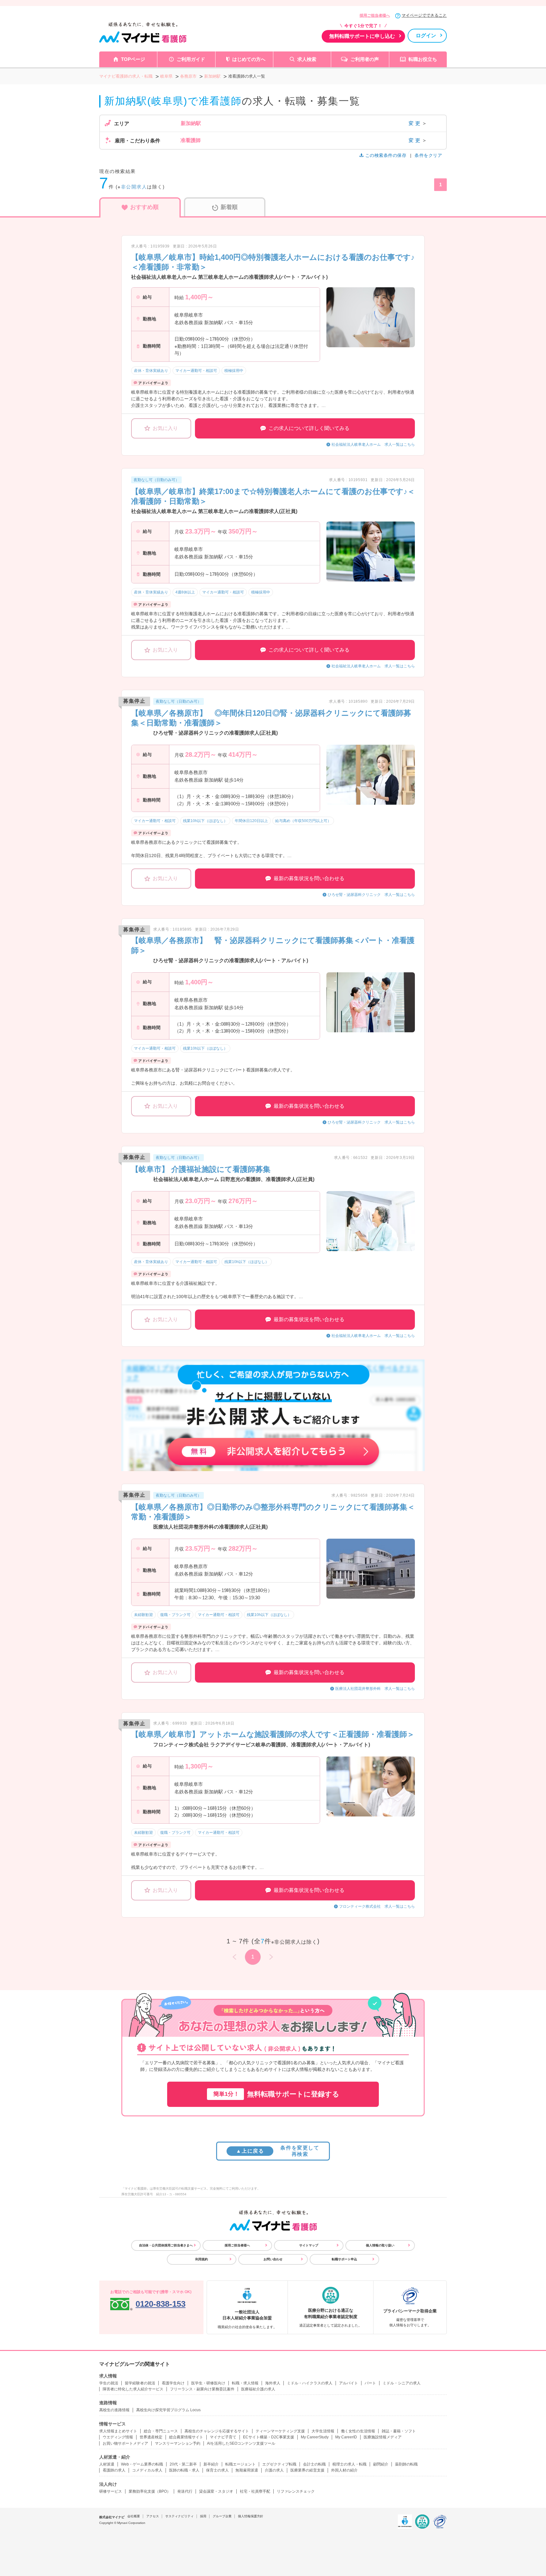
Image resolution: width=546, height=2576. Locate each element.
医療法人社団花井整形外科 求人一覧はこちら (375, 1689)
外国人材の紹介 (344, 2470)
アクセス (153, 2516)
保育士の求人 (217, 2470)
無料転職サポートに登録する (276, 2094)
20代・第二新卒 (183, 2464)
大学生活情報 (323, 2431)
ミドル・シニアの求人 (402, 2383)
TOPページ (133, 59)
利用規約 (202, 2259)
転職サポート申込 (344, 2259)
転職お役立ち (423, 59)
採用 (203, 2516)
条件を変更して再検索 (278, 2151)
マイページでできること (424, 15)
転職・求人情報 (245, 2383)
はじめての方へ (249, 59)
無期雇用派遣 (247, 2470)
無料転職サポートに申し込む (362, 36)
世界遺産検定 (151, 2437)
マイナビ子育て (223, 2437)
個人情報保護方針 (251, 2516)
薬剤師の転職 (406, 2464)
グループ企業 (222, 2516)
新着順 (229, 207)
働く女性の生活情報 (358, 2431)
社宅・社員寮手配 (255, 2491)
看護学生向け (173, 2383)
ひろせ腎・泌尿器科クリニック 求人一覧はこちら (371, 895)
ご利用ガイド (191, 59)
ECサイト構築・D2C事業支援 (269, 2437)
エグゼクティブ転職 (279, 2464)
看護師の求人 (114, 2470)
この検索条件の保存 (386, 155)
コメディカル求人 (147, 2470)
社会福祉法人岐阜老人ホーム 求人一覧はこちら (373, 444)
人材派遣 (107, 2464)
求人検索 (307, 59)
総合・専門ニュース (161, 2431)
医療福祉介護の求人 (258, 2389)
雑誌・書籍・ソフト (399, 2431)
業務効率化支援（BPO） (150, 2491)
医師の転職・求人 (184, 2470)
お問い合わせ (273, 2259)
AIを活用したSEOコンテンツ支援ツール (241, 2443)
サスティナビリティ (179, 2516)
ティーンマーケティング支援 (280, 2431)
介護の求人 (274, 2470)
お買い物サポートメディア (125, 2443)
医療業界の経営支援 (307, 2470)
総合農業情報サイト (186, 2437)
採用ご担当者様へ (375, 15)
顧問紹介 (381, 2464)
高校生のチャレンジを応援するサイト (217, 2431)
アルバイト (349, 2383)
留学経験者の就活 (140, 2383)
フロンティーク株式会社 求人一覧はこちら (377, 1906)
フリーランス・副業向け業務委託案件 (202, 2389)
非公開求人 (134, 187)
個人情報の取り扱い (380, 2245)
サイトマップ (309, 2245)
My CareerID (346, 2437)
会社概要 (134, 2516)
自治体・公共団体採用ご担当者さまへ (166, 2245)
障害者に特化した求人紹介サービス (133, 2389)
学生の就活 (109, 2383)
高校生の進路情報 (114, 2410)
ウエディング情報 (118, 2437)
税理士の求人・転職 (349, 2464)
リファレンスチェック (296, 2491)
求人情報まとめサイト (118, 2431)
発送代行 (185, 2491)
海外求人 (273, 2383)
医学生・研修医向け (208, 2383)
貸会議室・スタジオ (216, 2491)
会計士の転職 (314, 2464)
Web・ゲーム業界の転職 (142, 2464)
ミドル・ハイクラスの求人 (310, 2383)
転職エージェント (240, 2464)
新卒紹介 (211, 2464)
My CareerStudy (315, 2437)
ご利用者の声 (365, 59)
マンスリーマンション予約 (178, 2443)
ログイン (426, 36)
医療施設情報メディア (383, 2437)
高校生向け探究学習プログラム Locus (168, 2410)
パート (370, 2383)
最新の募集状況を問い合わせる (309, 878)
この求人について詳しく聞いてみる (309, 428)
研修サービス (111, 2491)
